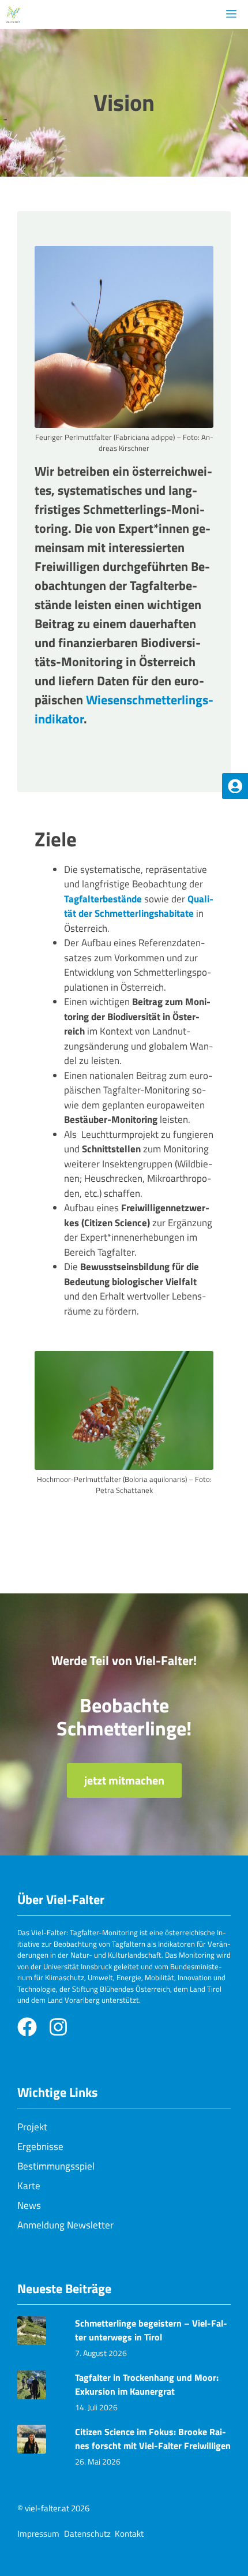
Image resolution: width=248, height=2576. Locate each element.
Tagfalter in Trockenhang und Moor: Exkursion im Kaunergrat (147, 2384)
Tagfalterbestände (104, 899)
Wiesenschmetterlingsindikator (124, 709)
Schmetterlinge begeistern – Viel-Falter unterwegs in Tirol (151, 2330)
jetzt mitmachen (124, 1780)
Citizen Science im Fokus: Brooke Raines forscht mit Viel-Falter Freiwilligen (153, 2439)
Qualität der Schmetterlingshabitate (139, 906)
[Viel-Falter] (13, 14)
